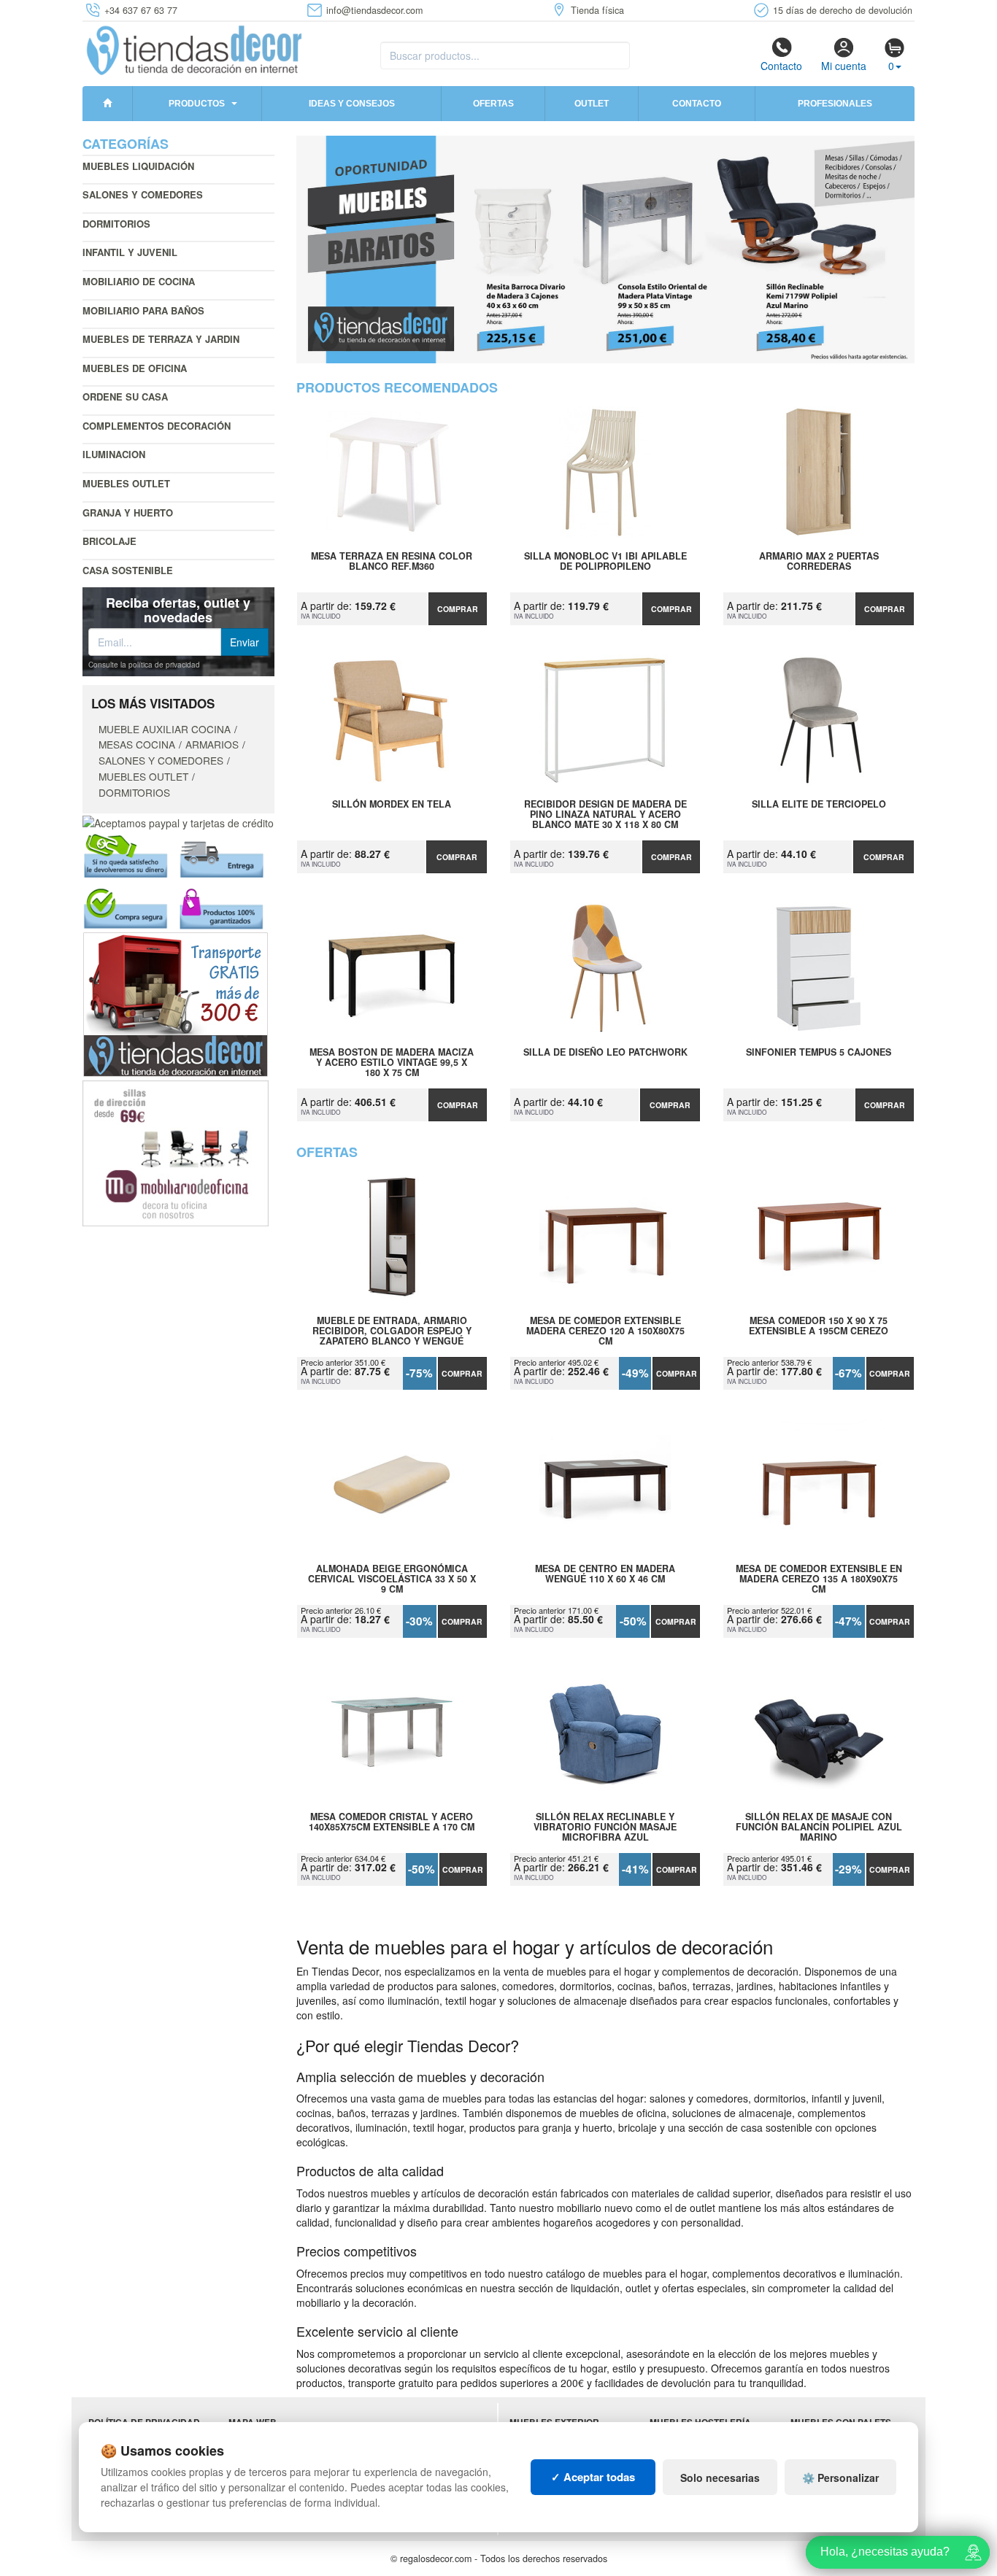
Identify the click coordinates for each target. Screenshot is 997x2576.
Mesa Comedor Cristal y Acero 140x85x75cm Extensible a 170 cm (392, 1822)
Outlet (592, 104)
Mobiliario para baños (143, 310)
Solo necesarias (720, 2478)
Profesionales (835, 104)
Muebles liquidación (138, 166)
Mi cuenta (844, 66)
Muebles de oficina (135, 368)
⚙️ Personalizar (840, 2478)
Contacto (781, 66)
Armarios (212, 744)
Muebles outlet (126, 483)
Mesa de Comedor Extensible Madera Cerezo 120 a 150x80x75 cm (605, 1331)
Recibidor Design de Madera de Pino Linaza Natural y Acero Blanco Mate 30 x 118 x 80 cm (605, 814)
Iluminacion (114, 454)
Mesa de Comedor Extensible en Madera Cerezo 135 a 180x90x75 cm (819, 1579)
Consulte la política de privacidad (144, 665)
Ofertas (493, 104)
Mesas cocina (137, 744)
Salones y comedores (143, 194)
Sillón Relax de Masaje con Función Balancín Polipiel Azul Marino (819, 1827)
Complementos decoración (157, 426)
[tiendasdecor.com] (195, 49)
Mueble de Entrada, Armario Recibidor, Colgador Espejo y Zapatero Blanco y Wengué (392, 1331)
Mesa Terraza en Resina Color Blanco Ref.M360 (392, 562)
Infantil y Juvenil (130, 252)
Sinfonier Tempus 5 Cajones (819, 1053)
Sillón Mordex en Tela (392, 805)
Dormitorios (116, 224)
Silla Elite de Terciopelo (819, 805)
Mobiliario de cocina (139, 281)
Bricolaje (109, 541)
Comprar (458, 609)
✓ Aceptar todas (593, 2477)
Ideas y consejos (352, 104)
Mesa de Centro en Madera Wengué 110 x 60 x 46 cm (605, 1574)
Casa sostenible (128, 570)
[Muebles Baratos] (606, 250)
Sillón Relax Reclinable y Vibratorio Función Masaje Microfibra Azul (605, 1827)
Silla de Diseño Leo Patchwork (605, 1053)
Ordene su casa (125, 397)
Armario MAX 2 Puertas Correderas (819, 562)
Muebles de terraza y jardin (161, 339)
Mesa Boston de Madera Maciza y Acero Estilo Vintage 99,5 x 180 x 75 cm (392, 1062)
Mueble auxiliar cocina (165, 729)
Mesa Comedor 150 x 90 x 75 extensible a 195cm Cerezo (819, 1326)
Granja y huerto (128, 513)
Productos (197, 104)
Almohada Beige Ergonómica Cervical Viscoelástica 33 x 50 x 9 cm (392, 1579)
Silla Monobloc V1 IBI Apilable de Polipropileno (605, 562)
